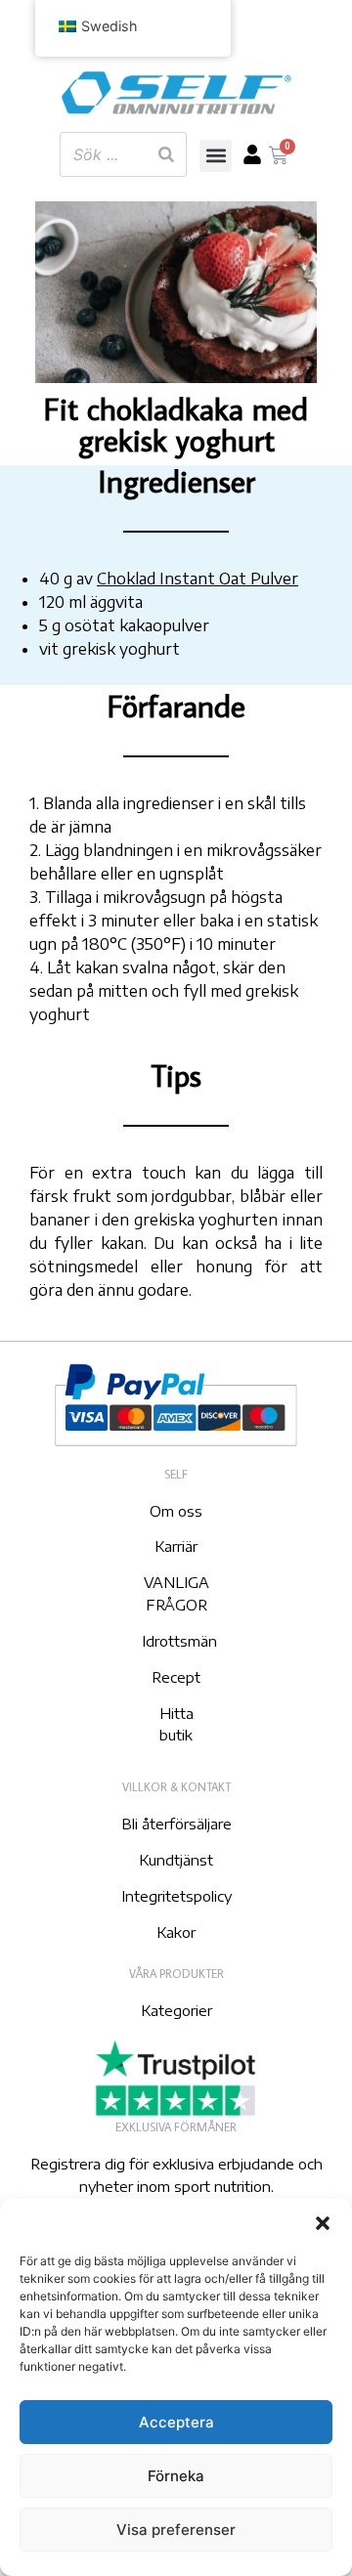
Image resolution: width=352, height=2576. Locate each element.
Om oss (176, 1511)
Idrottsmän (179, 1641)
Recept (176, 1677)
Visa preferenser (176, 2530)
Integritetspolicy (176, 1896)
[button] (323, 2223)
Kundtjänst (176, 1860)
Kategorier (176, 2010)
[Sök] (166, 154)
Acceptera (176, 2422)
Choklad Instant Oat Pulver (198, 579)
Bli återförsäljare (176, 1824)
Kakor (176, 1932)
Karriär (176, 1546)
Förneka (176, 2476)
